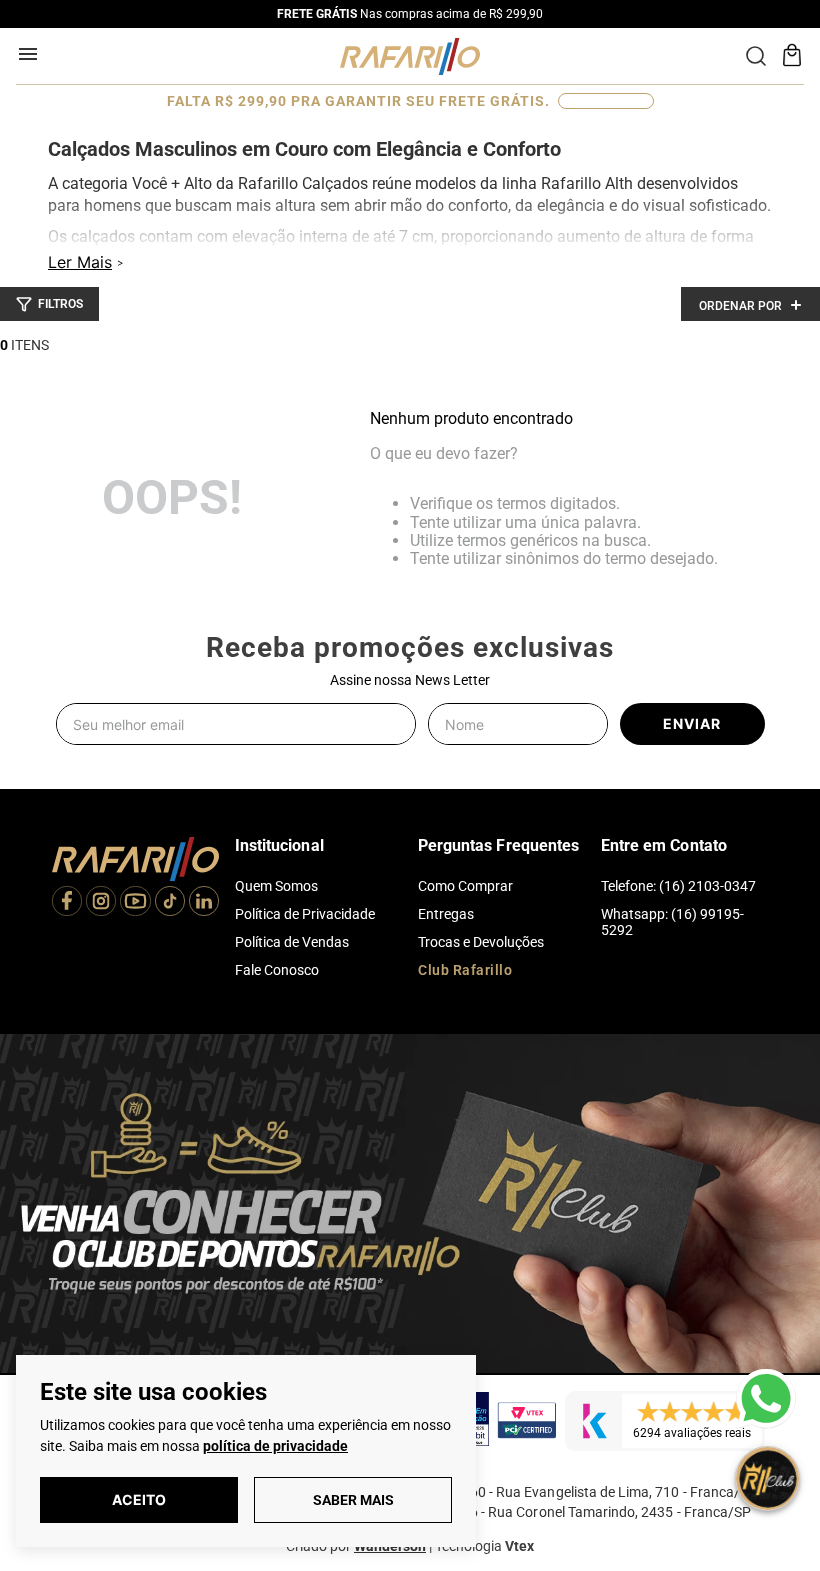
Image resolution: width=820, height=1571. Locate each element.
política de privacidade (275, 1446)
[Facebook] (67, 903)
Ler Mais (80, 262)
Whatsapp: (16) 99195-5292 (672, 922)
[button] (49, 304)
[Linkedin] (204, 903)
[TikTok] (170, 903)
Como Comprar (465, 886)
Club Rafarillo (465, 970)
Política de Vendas (292, 942)
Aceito (139, 1499)
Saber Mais (353, 1500)
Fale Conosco (277, 970)
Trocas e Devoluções (481, 942)
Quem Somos (276, 886)
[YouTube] (135, 903)
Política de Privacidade (305, 914)
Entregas (446, 914)
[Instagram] (101, 903)
